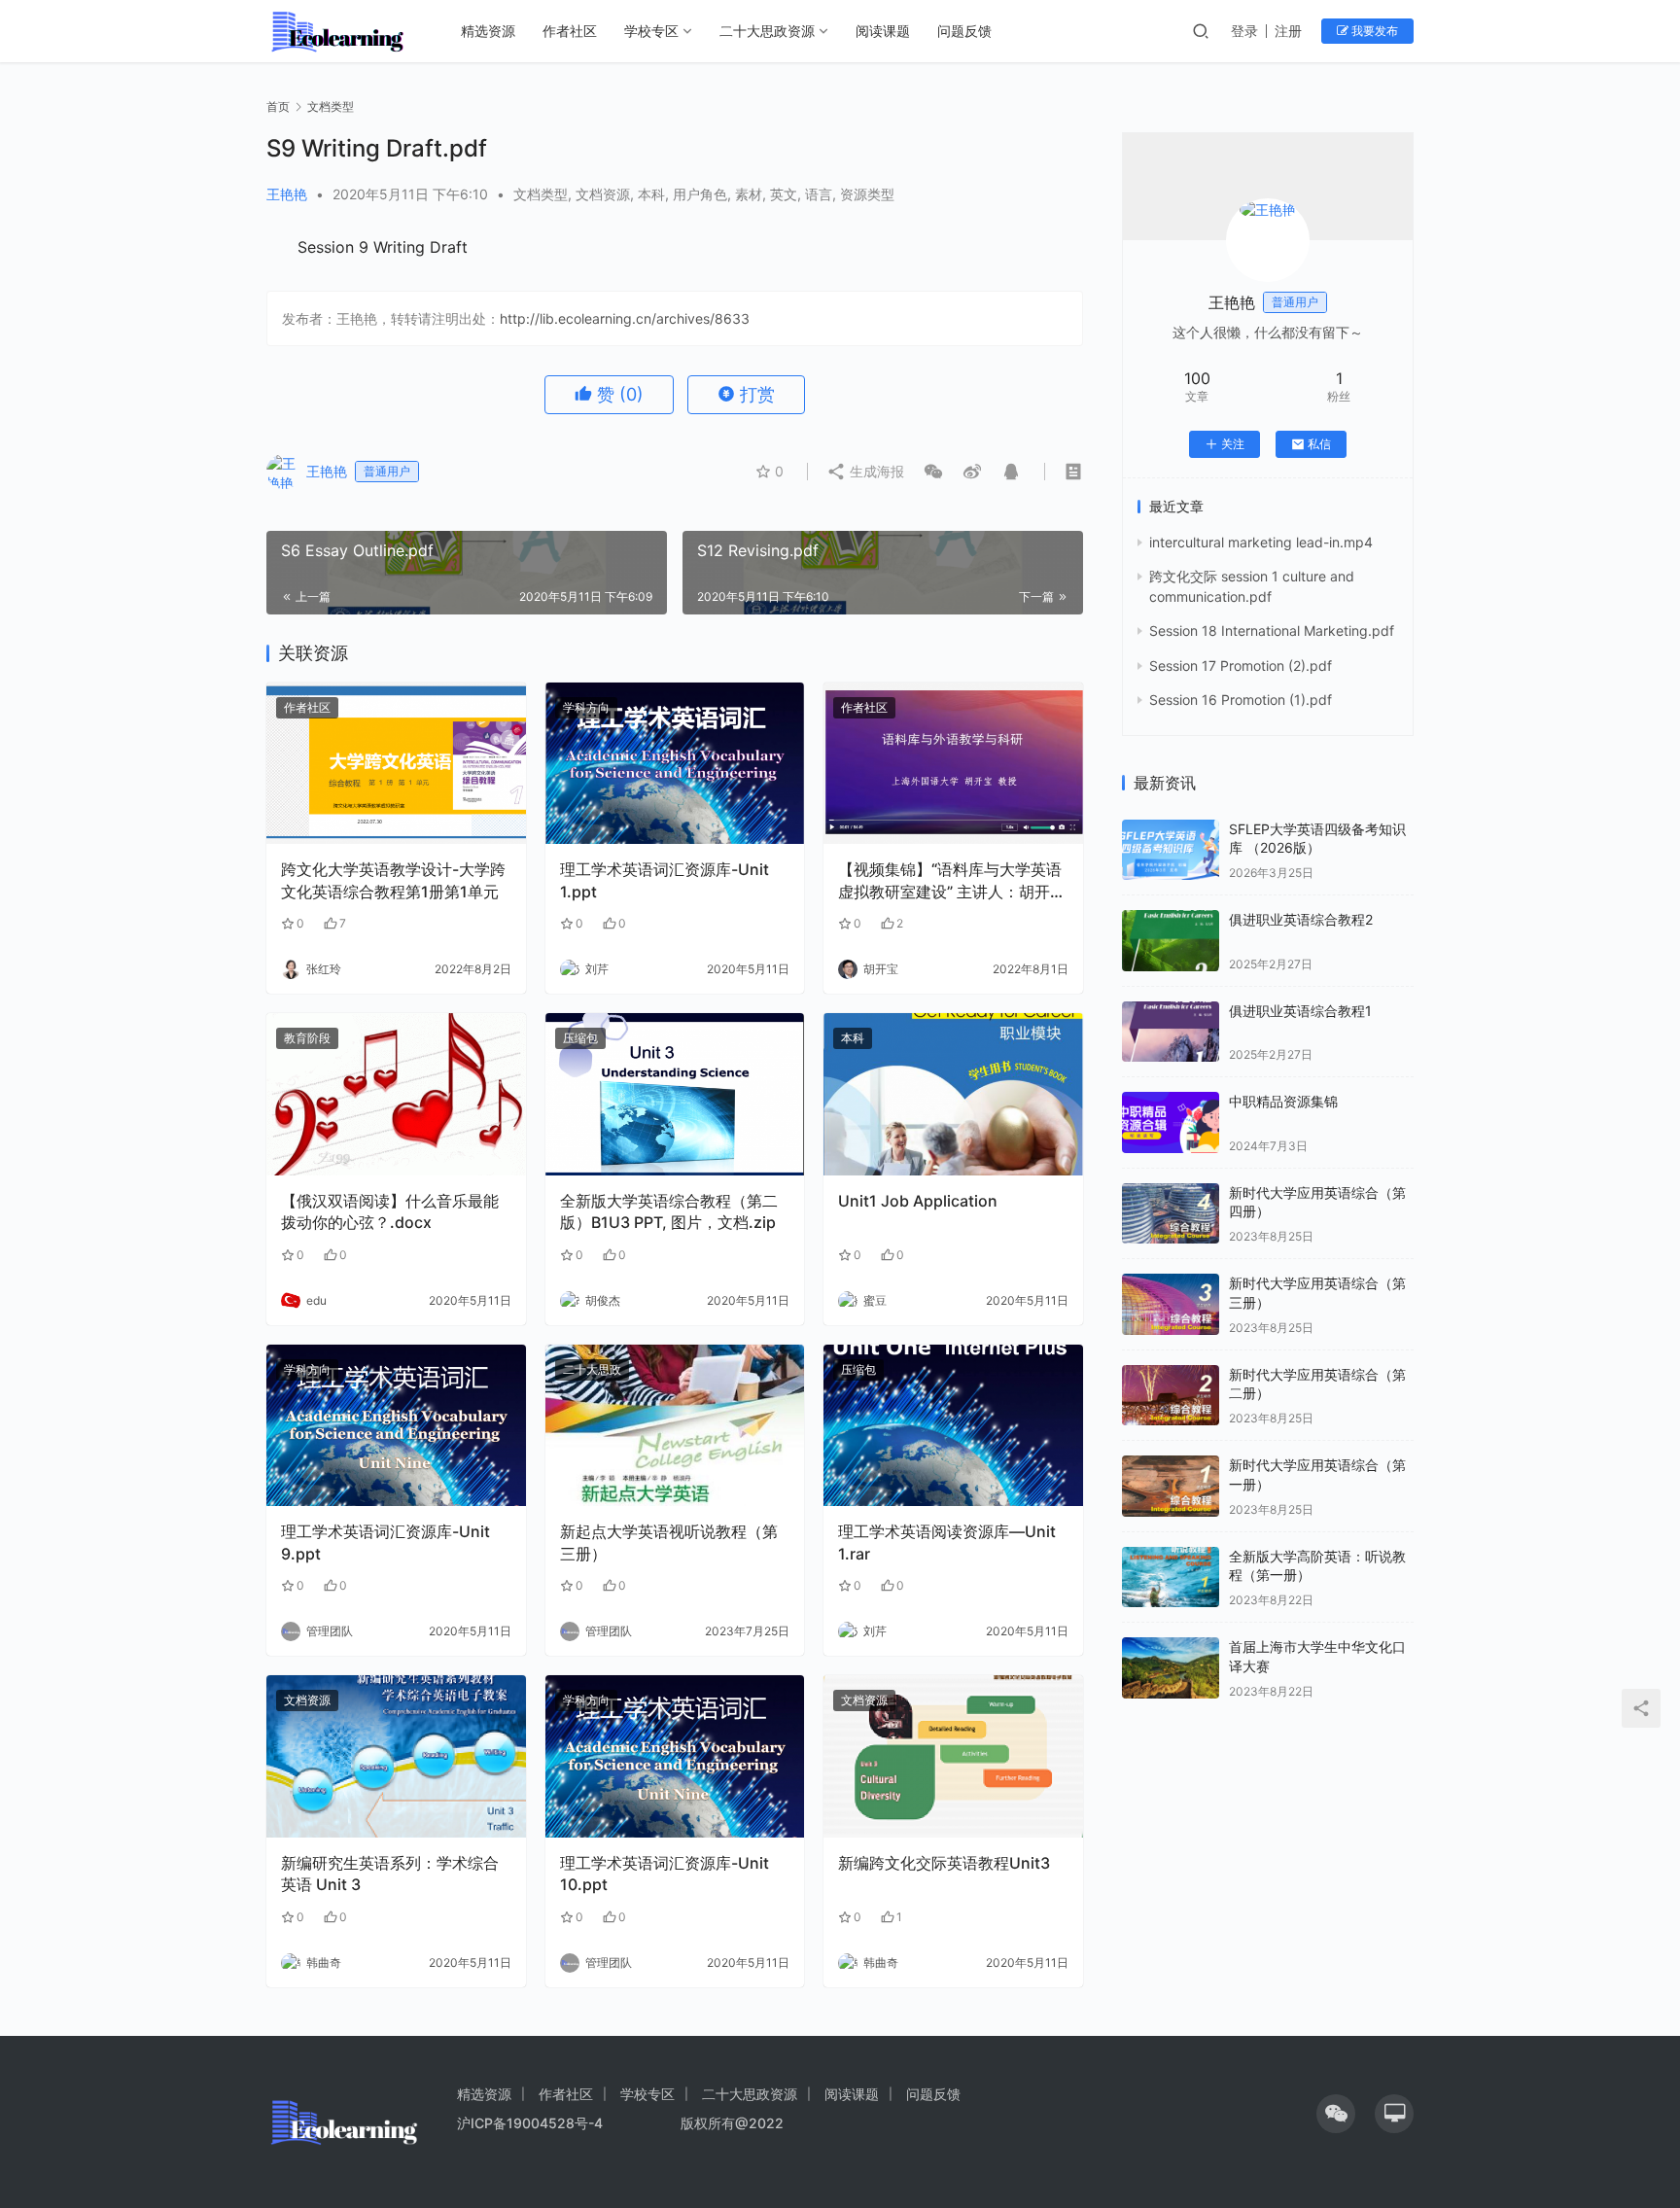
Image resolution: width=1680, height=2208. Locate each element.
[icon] (1336, 2114)
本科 (651, 194)
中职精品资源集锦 (1283, 1101)
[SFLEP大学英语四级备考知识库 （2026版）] (1171, 850)
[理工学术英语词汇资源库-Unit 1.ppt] (675, 764)
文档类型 (541, 194)
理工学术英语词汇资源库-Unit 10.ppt (665, 1874)
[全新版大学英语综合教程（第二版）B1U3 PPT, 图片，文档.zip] (675, 1094)
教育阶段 (307, 1038)
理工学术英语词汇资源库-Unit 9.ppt (385, 1542)
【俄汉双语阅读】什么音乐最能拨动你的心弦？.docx (390, 1211)
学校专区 (651, 31)
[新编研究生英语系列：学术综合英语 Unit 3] (396, 1756)
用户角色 (700, 194)
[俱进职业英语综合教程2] (1171, 941)
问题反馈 (964, 31)
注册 (1288, 31)
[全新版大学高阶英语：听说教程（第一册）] (1171, 1577)
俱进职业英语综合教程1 (1300, 1011)
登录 (1244, 31)
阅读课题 (883, 31)
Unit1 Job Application (918, 1201)
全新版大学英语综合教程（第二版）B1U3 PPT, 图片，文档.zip (669, 1211)
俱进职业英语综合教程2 (1301, 919)
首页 (278, 106)
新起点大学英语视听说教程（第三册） (669, 1542)
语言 (819, 194)
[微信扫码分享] (933, 472)
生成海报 (875, 471)
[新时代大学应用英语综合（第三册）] (1171, 1304)
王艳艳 (287, 194)
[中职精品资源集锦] (1171, 1122)
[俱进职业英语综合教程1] (1171, 1032)
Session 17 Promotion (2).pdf (1241, 666)
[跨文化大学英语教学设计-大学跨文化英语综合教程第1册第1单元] (396, 764)
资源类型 (867, 194)
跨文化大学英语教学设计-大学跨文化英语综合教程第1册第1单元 (393, 880)
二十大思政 (592, 1369)
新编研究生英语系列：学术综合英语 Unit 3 (390, 1874)
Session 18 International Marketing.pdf (1272, 631)
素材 (749, 194)
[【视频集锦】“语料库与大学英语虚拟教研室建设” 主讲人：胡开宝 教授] (953, 764)
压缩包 (580, 1038)
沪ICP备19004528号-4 (532, 2123)
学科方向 (586, 707)
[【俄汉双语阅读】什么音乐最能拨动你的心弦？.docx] (396, 1094)
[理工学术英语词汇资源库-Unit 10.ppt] (675, 1756)
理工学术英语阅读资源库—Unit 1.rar (947, 1542)
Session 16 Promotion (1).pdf (1241, 700)
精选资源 (488, 31)
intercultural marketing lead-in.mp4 (1261, 542)
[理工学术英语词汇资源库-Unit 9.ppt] (396, 1426)
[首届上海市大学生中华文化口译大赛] (1171, 1668)
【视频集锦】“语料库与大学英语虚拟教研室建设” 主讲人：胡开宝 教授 (952, 881)
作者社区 (570, 31)
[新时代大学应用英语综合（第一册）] (1171, 1486)
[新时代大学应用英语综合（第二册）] (1171, 1396)
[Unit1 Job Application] (953, 1094)
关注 (1233, 444)
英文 (784, 194)
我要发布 (1373, 31)
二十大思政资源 (767, 31)
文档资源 (603, 194)
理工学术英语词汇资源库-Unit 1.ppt (665, 880)
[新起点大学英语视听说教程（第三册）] (675, 1426)
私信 (1319, 444)
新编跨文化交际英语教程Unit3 (944, 1863)
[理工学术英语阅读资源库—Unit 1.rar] (953, 1426)
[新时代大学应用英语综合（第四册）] (1171, 1214)
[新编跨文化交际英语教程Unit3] (953, 1756)
